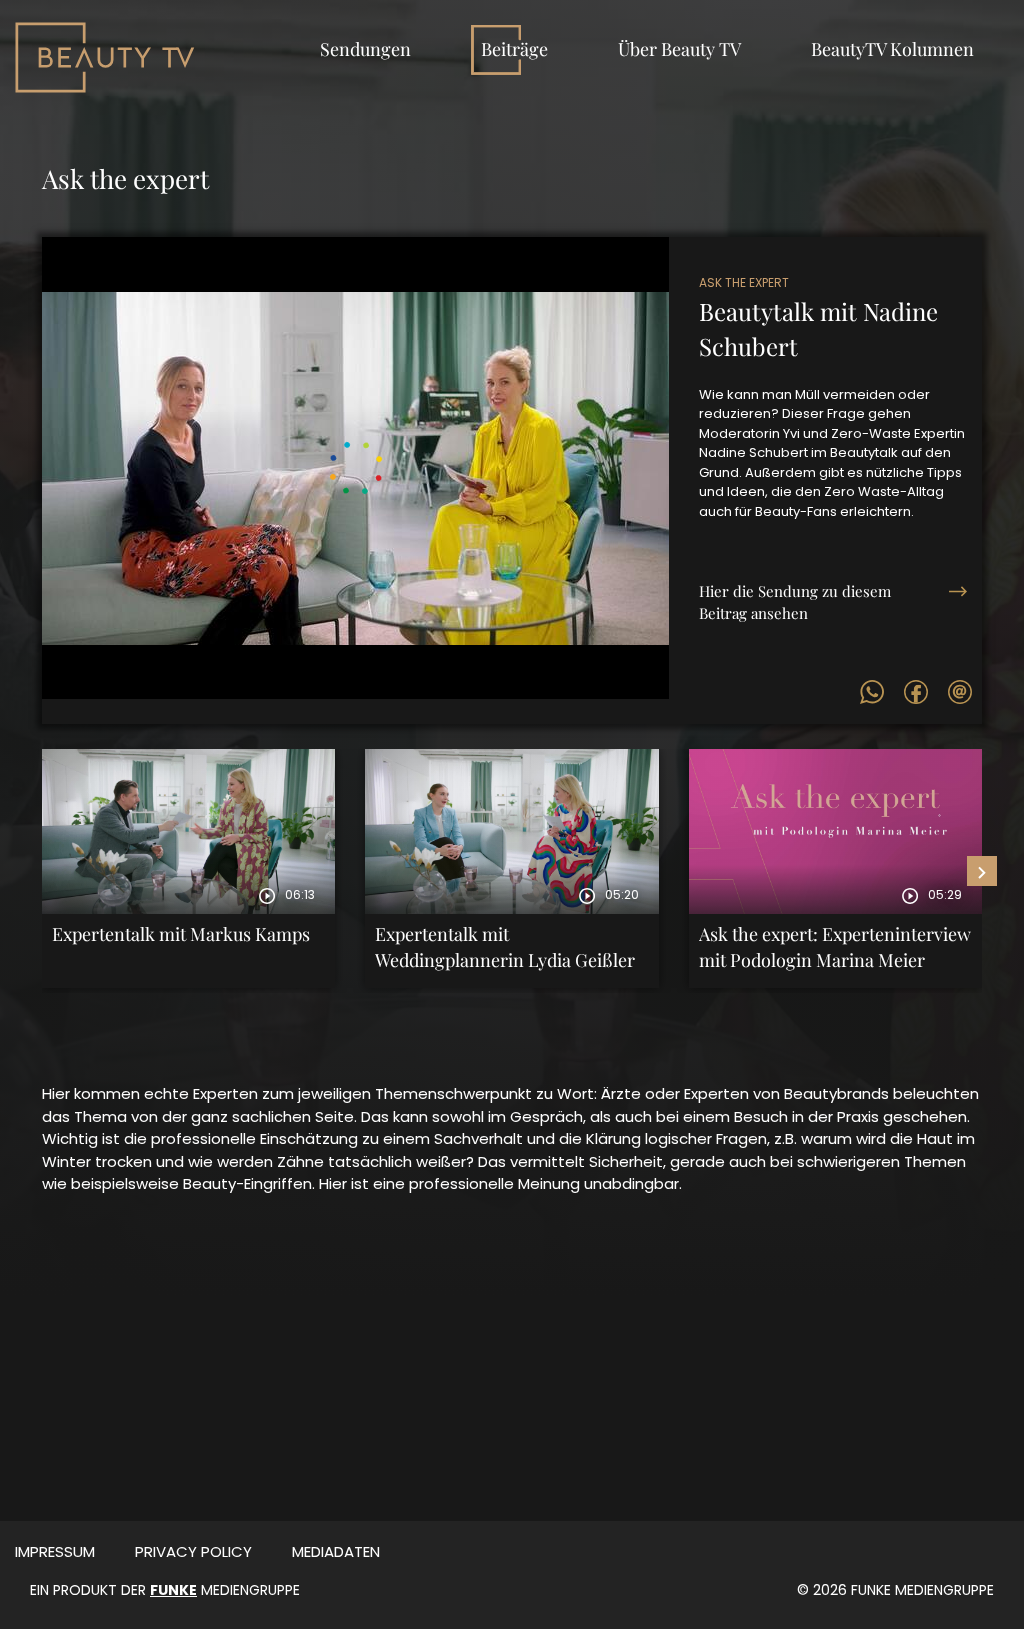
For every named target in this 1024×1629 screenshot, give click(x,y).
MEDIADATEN (336, 1551)
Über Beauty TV (679, 49)
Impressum (55, 1551)
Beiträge (514, 49)
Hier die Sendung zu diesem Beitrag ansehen (795, 601)
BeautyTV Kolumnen (892, 49)
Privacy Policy (193, 1551)
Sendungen (365, 49)
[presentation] (982, 871)
